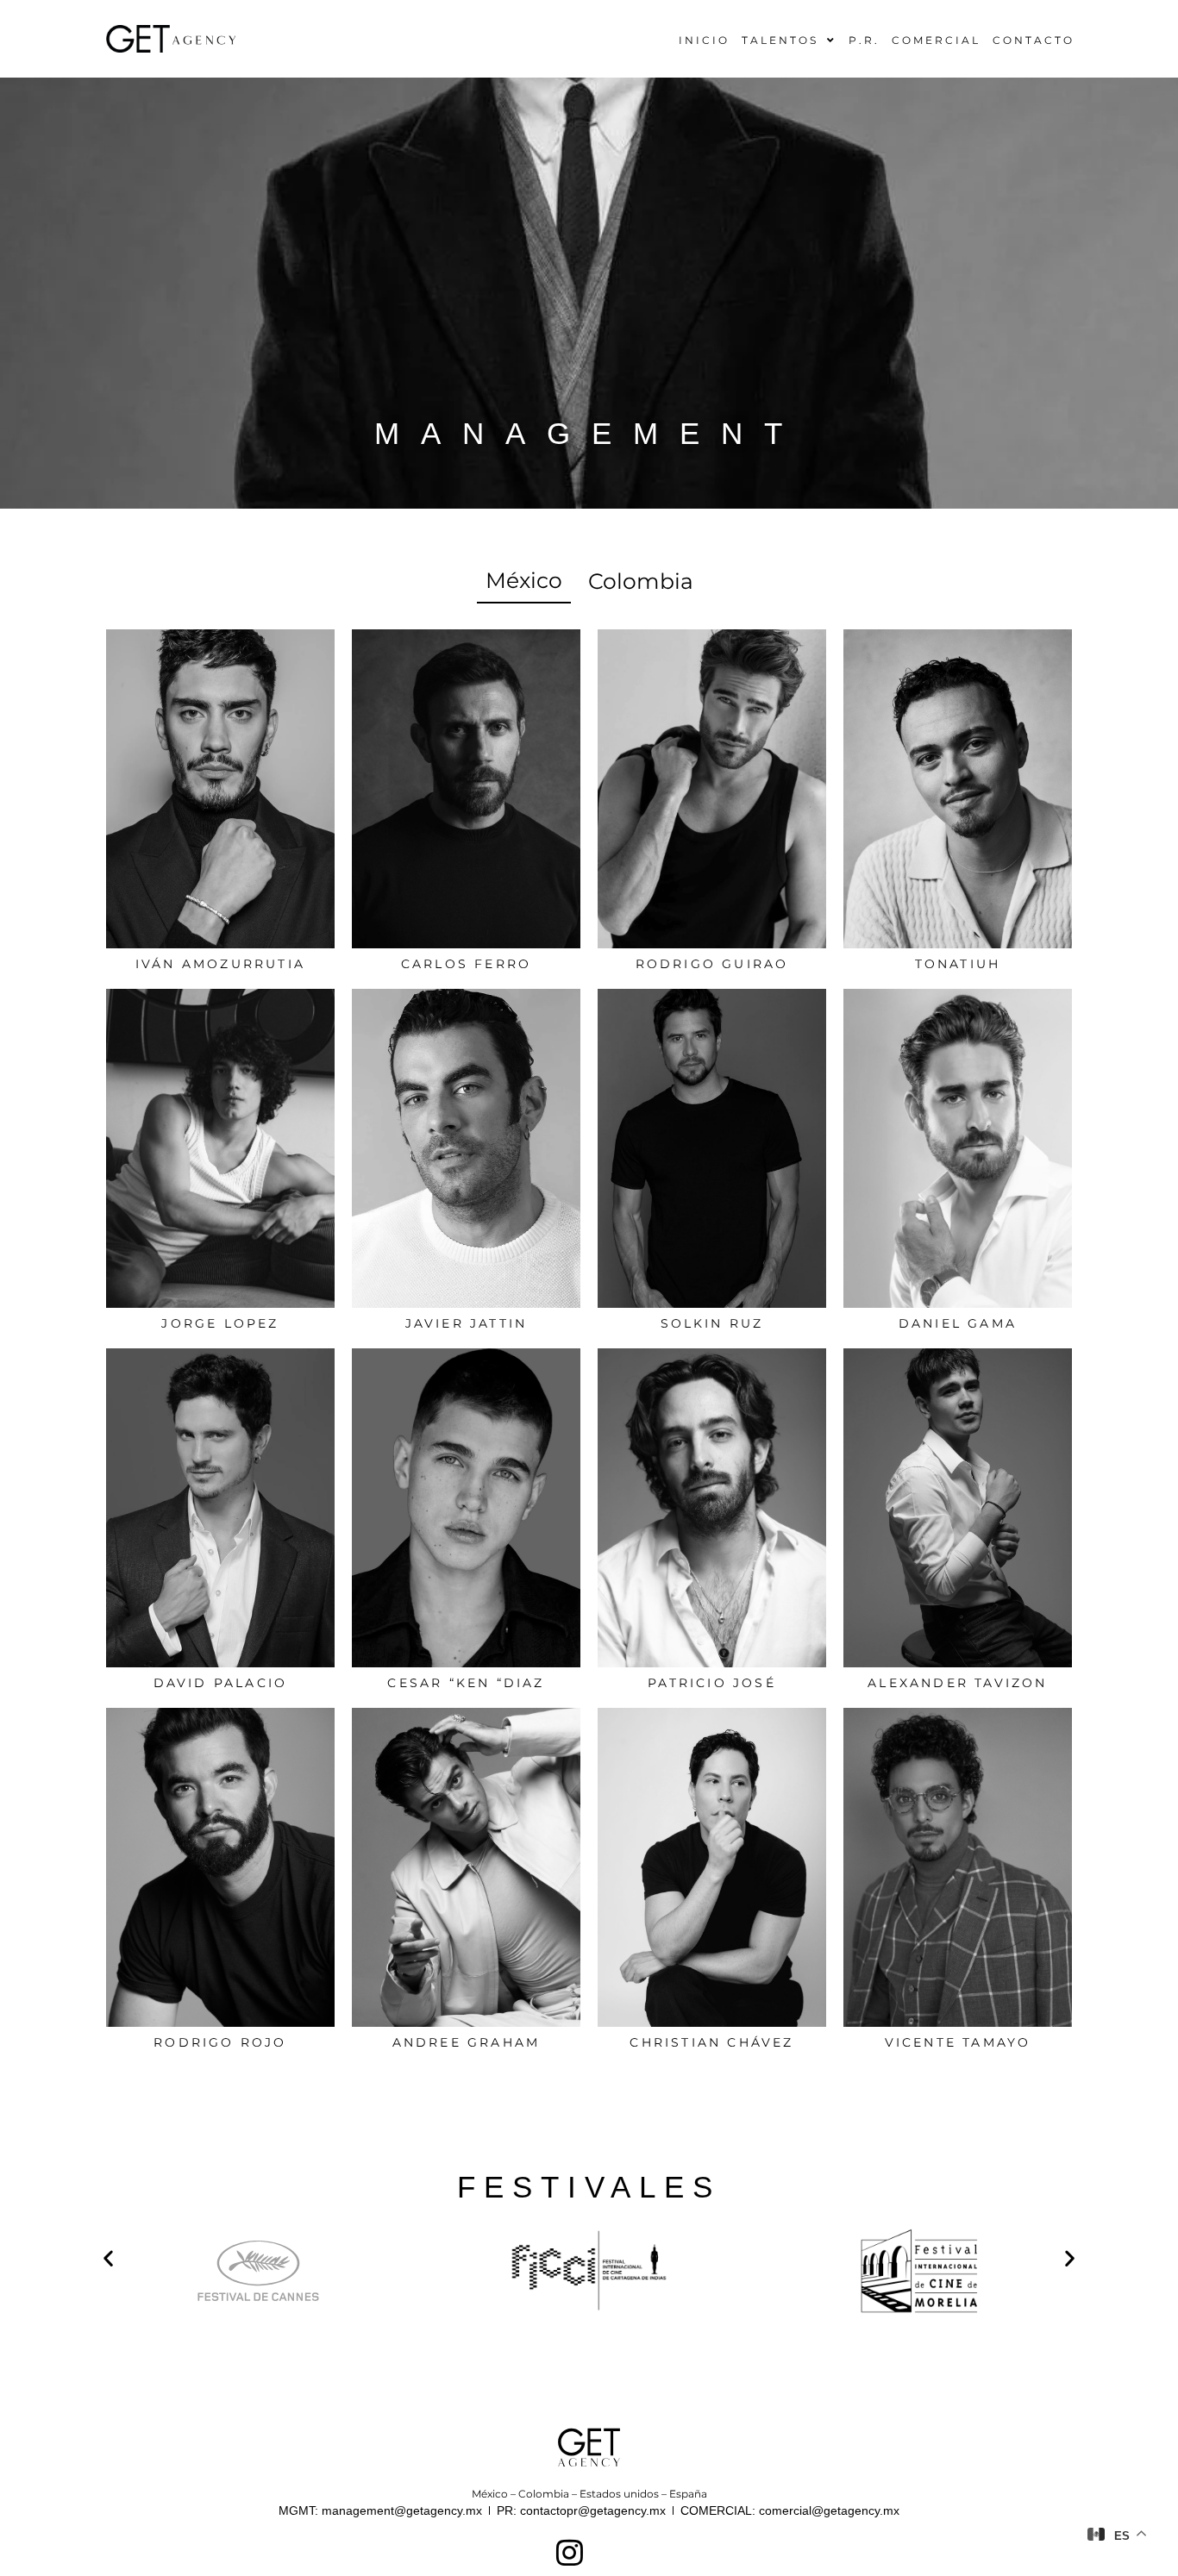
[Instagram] (570, 2552)
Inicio (704, 40)
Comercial (936, 40)
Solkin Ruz (712, 1323)
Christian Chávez (711, 2042)
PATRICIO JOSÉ (712, 1683)
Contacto (1034, 40)
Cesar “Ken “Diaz (466, 1683)
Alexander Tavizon (957, 1683)
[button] (108, 2257)
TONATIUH (958, 964)
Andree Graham (467, 2042)
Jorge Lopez (220, 1323)
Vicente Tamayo (958, 2042)
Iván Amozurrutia (220, 964)
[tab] (524, 582)
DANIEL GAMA (958, 1323)
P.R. (864, 40)
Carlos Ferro (466, 964)
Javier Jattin (467, 1323)
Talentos (780, 40)
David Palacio (221, 1683)
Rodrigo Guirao (712, 964)
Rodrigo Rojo (220, 2042)
